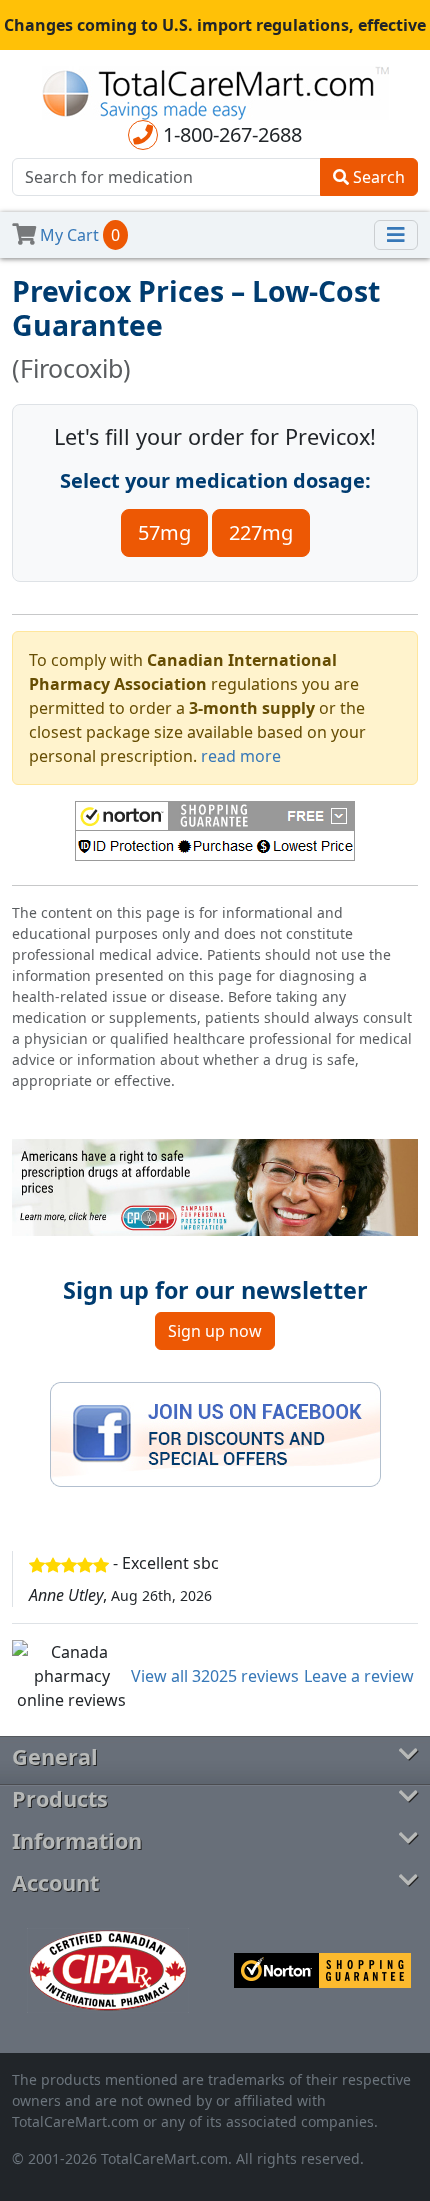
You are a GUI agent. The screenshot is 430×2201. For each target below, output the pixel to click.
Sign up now (215, 1331)
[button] (215, 831)
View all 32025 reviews (215, 1676)
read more (241, 756)
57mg (164, 532)
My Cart (78, 235)
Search (377, 177)
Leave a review (359, 1676)
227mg (261, 532)
